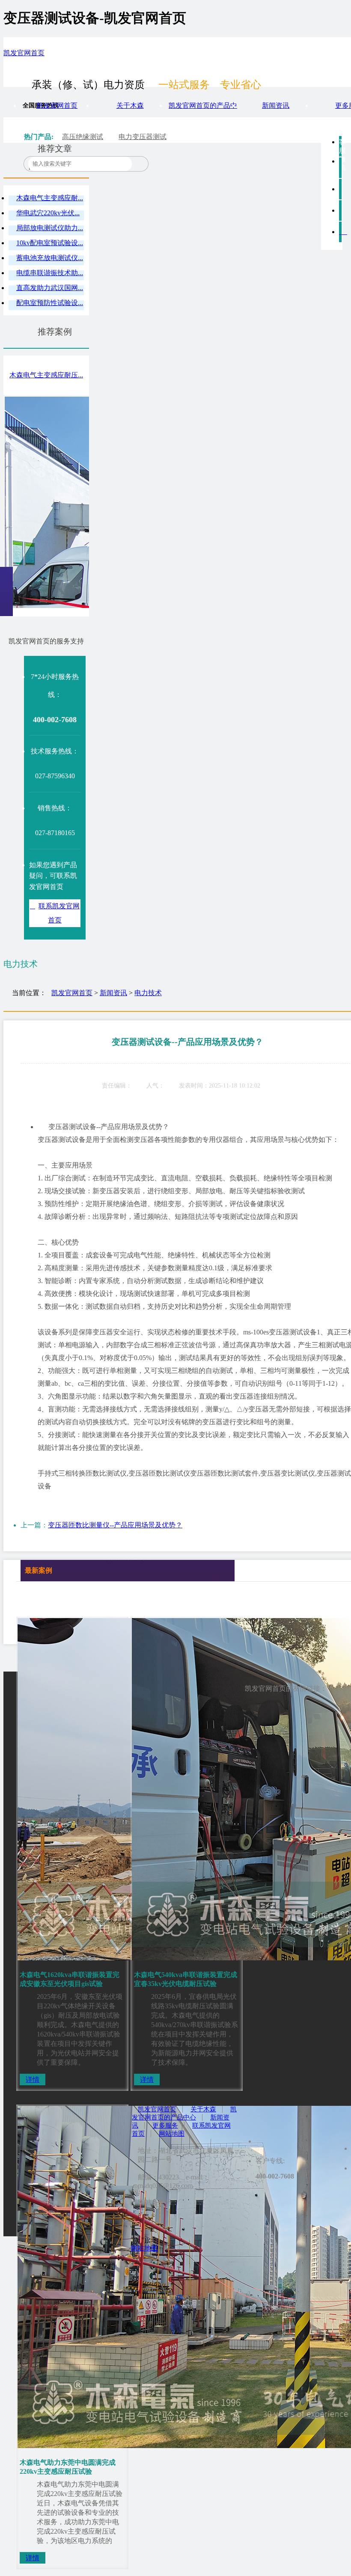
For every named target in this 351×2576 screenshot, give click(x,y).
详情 (33, 2079)
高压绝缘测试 (83, 137)
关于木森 (130, 105)
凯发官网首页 (24, 53)
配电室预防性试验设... (50, 303)
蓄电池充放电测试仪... (50, 258)
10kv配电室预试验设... (50, 243)
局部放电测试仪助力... (50, 228)
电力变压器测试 (143, 137)
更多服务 (165, 2125)
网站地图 (172, 2134)
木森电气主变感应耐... (50, 198)
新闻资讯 (276, 105)
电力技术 (148, 993)
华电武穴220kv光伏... (48, 213)
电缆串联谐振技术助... (50, 273)
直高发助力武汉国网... (50, 288)
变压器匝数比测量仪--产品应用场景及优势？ (115, 1525)
